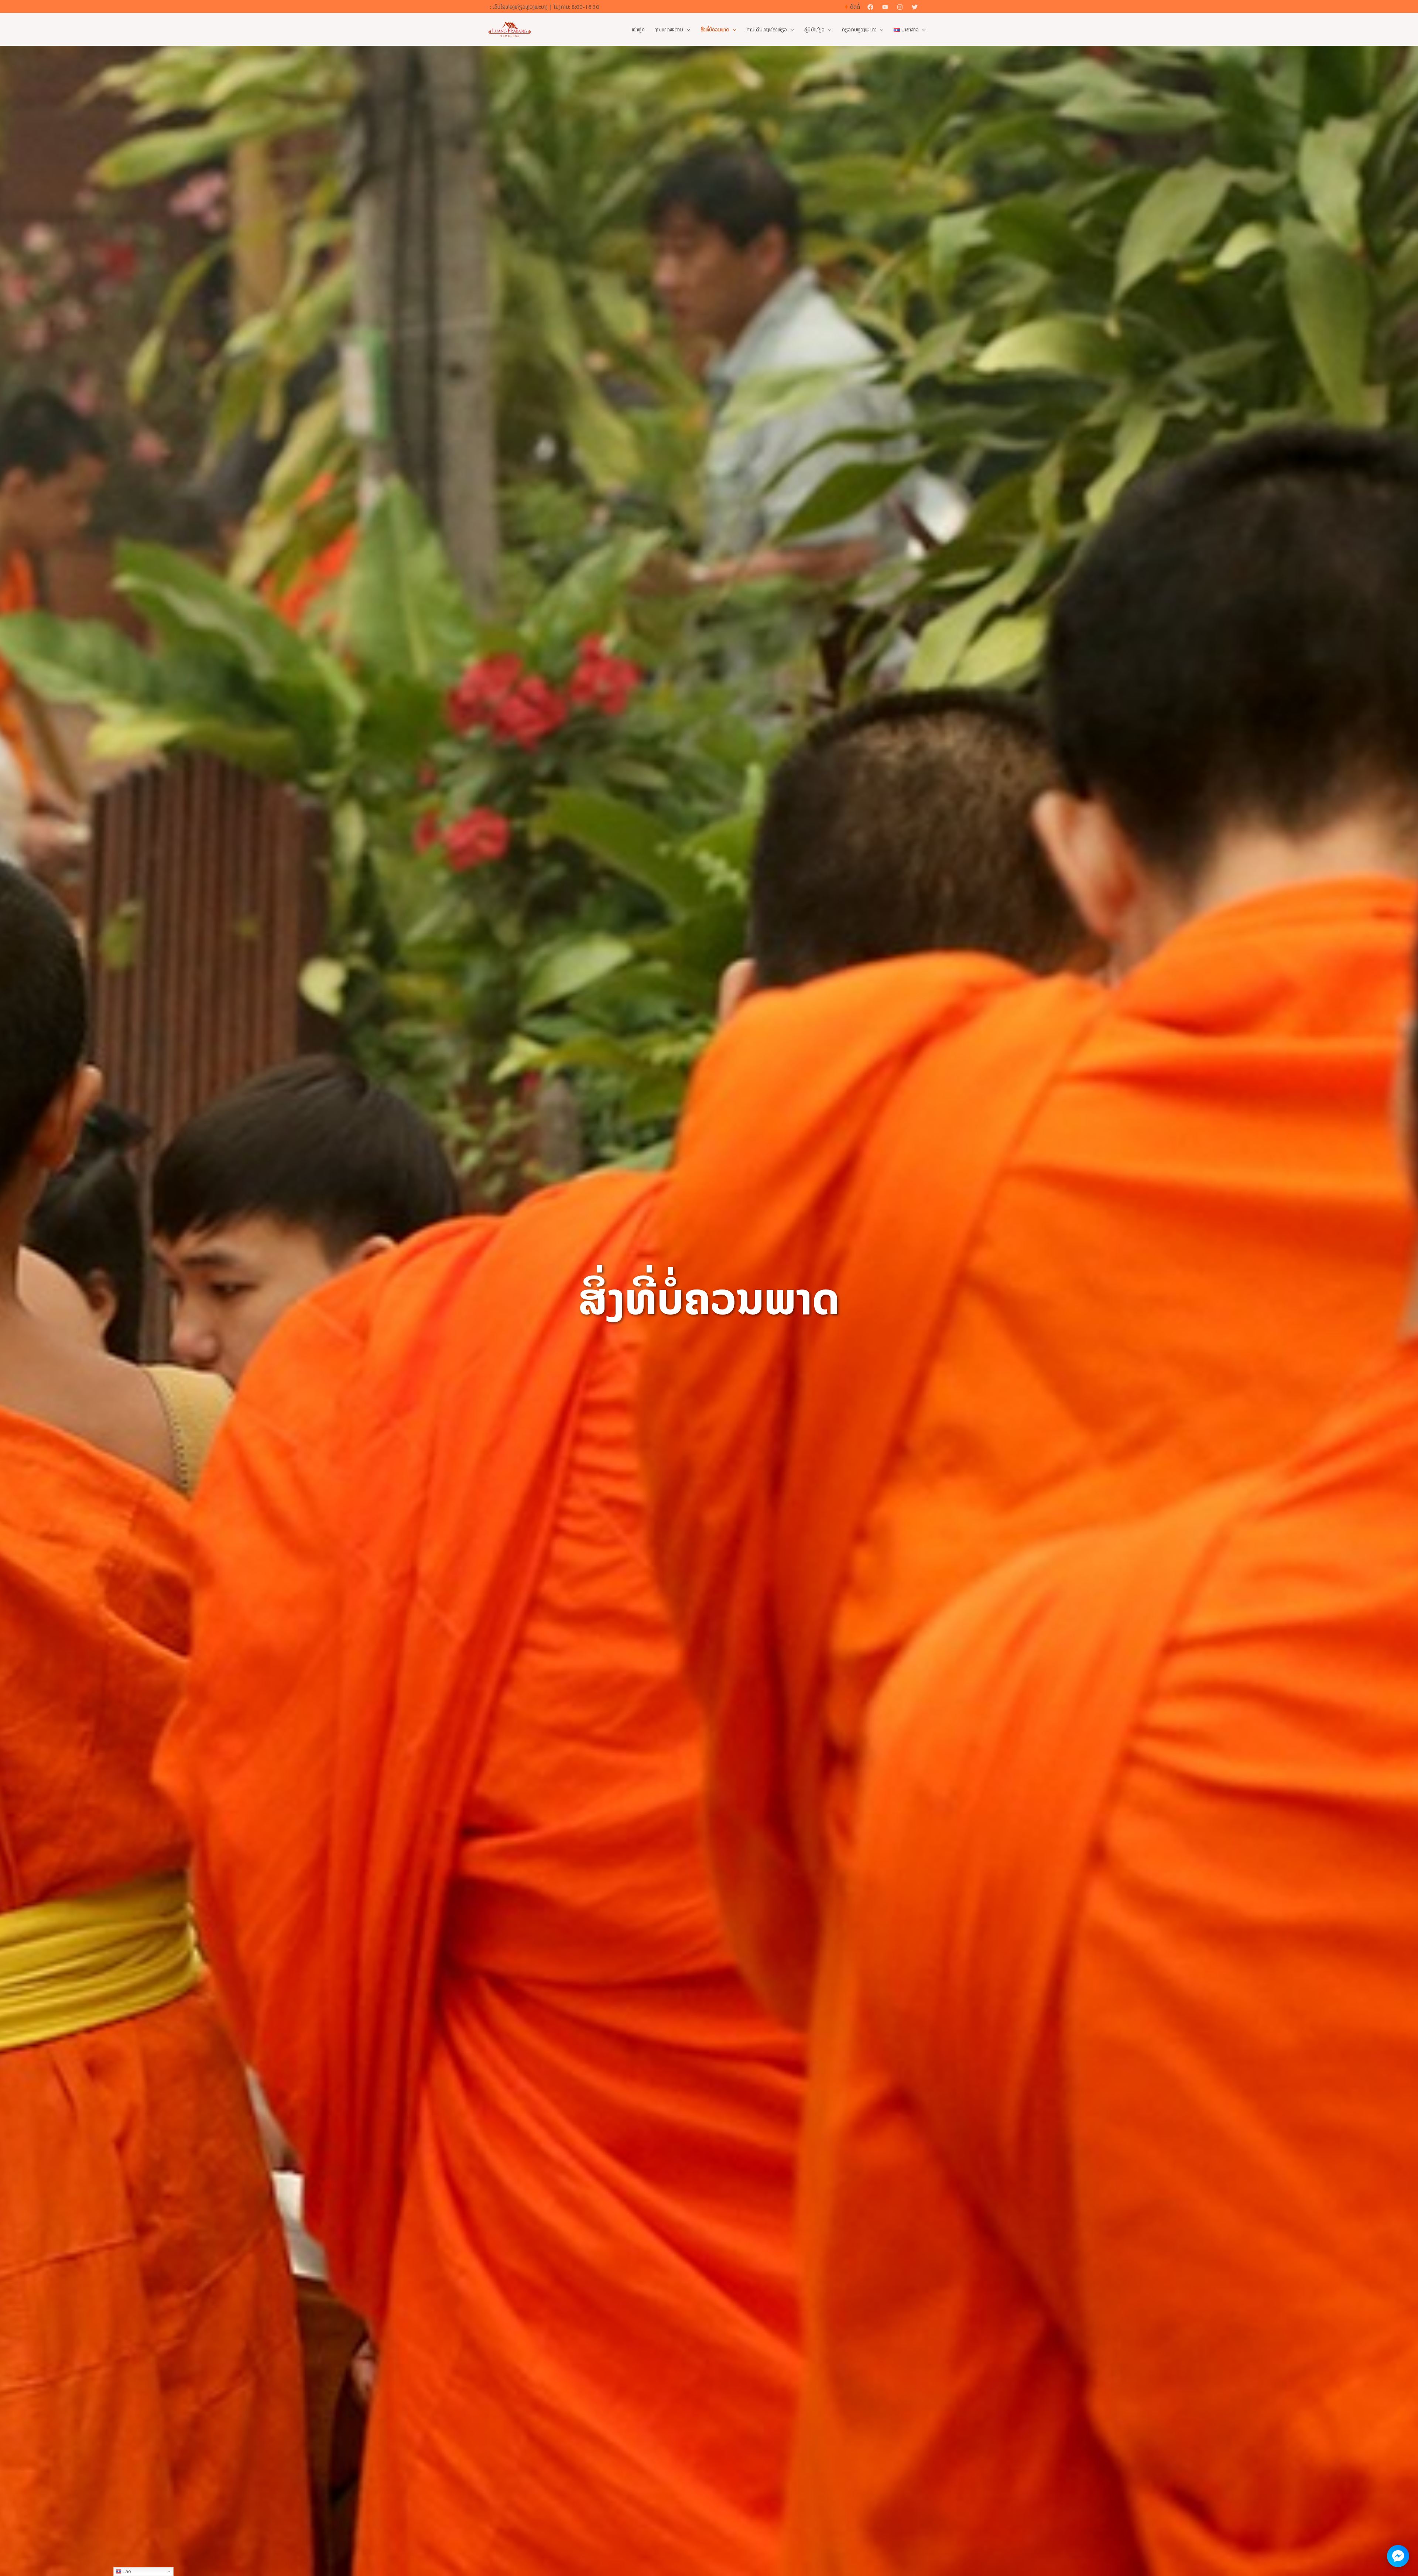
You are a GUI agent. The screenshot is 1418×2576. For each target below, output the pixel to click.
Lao (126, 2571)
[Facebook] (870, 7)
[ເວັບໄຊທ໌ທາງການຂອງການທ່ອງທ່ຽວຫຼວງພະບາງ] (510, 29)
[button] (928, 7)
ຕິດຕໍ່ (855, 7)
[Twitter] (915, 7)
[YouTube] (885, 7)
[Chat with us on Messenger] (1398, 2556)
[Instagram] (900, 7)
